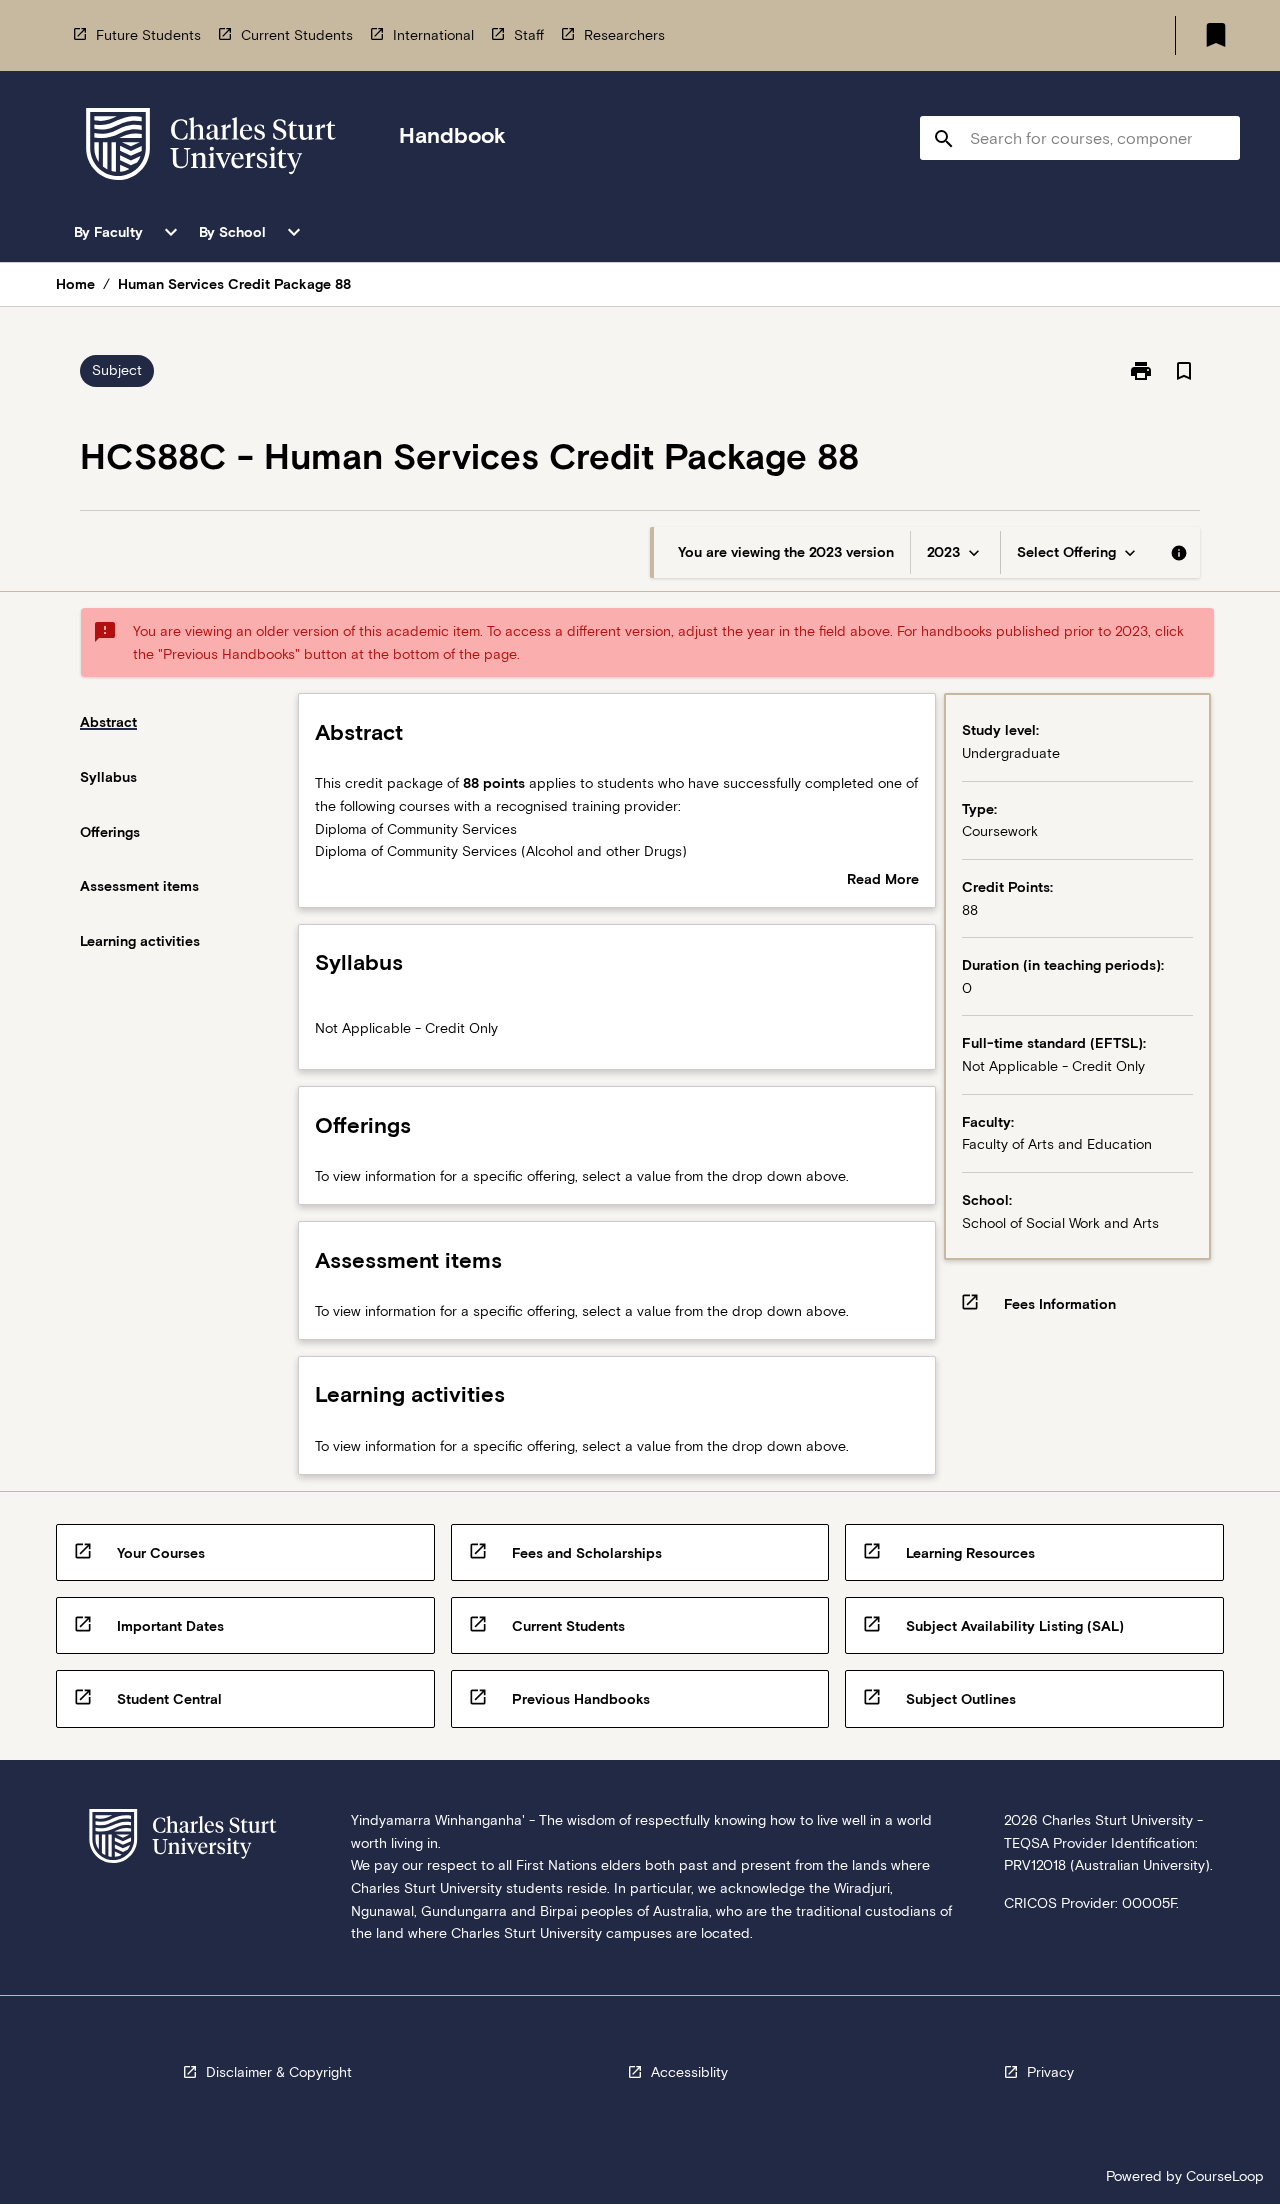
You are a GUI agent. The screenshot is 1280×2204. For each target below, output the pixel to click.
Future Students (148, 35)
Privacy (1050, 2072)
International (433, 35)
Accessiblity (689, 2072)
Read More (883, 881)
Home (75, 284)
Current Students (297, 35)
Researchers (624, 35)
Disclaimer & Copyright (279, 2072)
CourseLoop (1225, 2176)
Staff (529, 35)
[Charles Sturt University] (211, 147)
